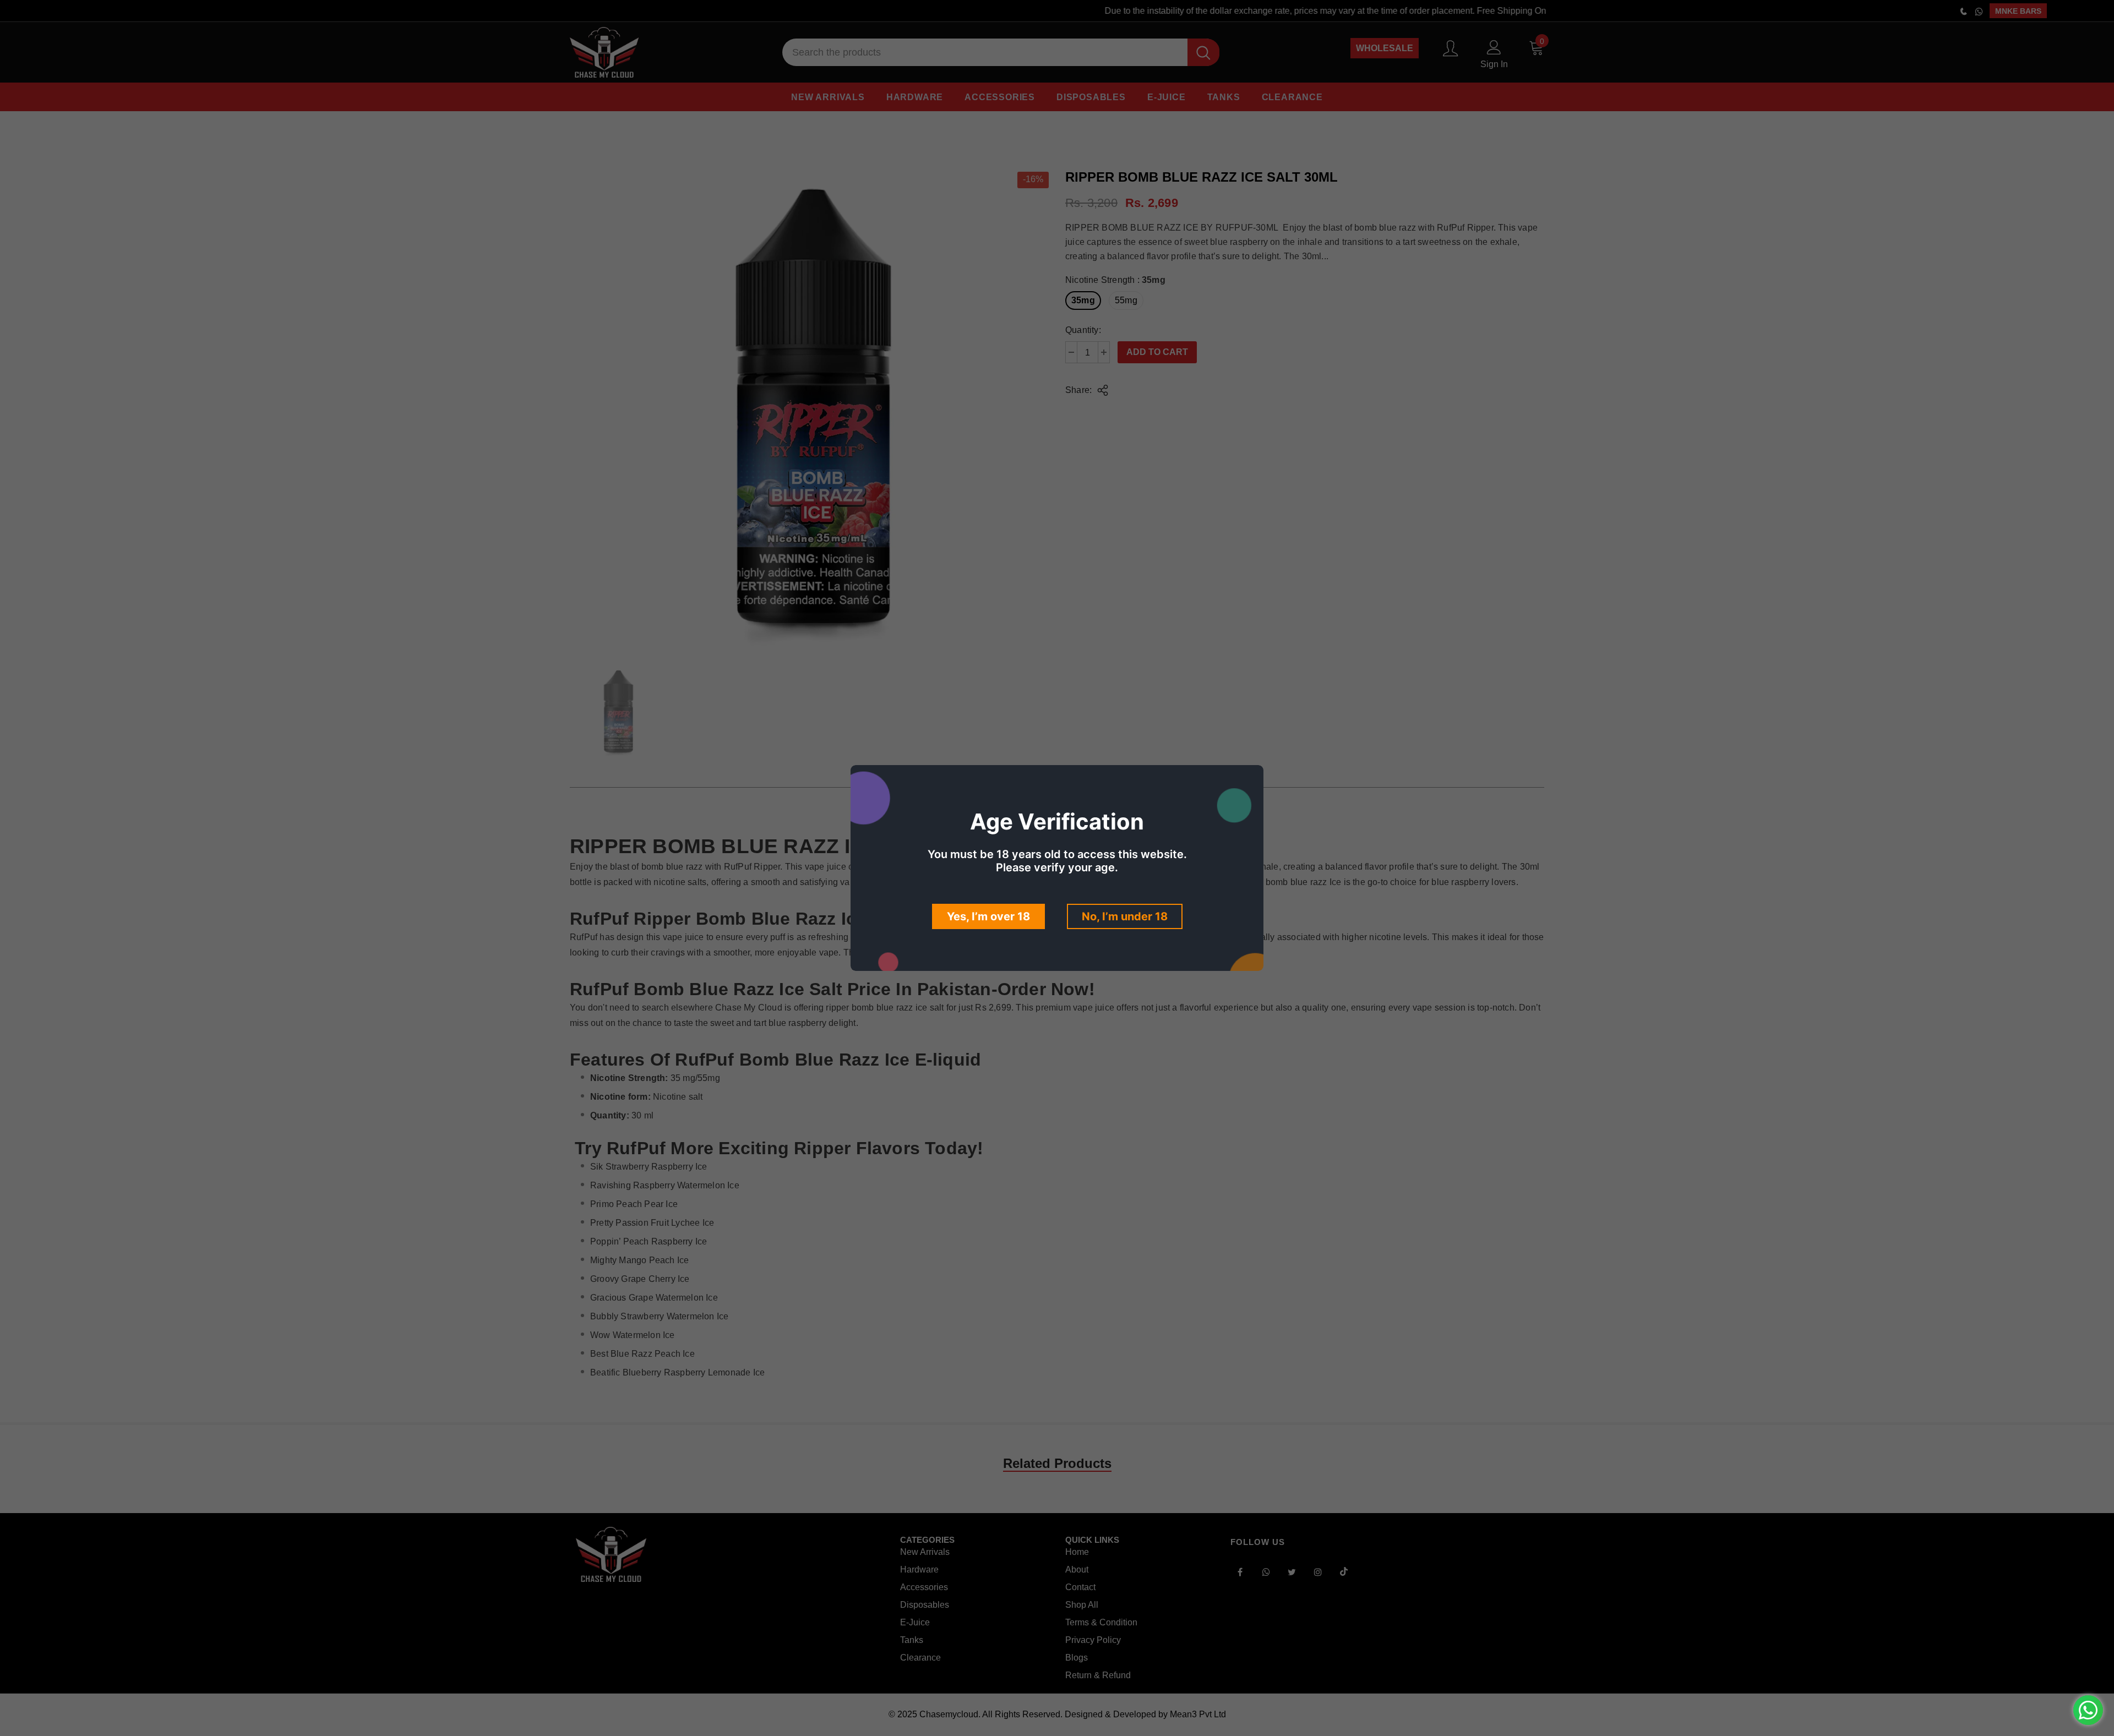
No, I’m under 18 (1125, 916)
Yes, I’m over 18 (988, 916)
